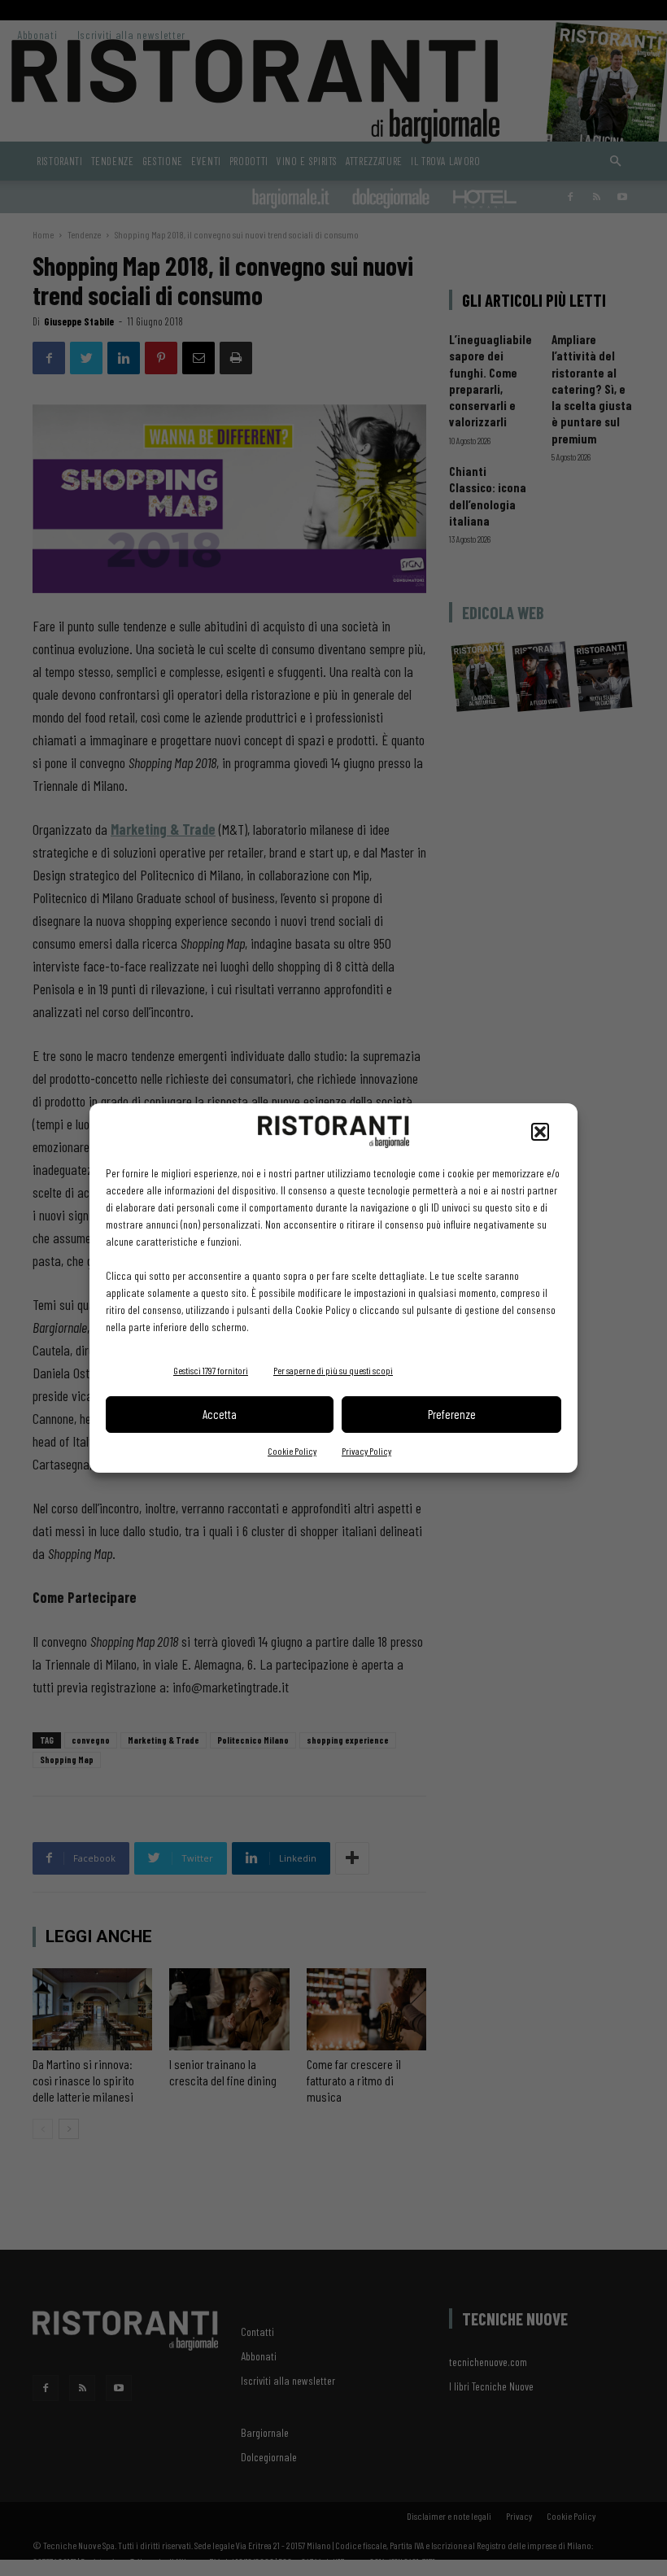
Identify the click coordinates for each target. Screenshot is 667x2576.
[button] (540, 1132)
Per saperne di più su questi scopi (333, 1370)
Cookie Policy (292, 1451)
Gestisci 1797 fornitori (211, 1370)
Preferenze (452, 1414)
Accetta (220, 1414)
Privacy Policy (366, 1451)
